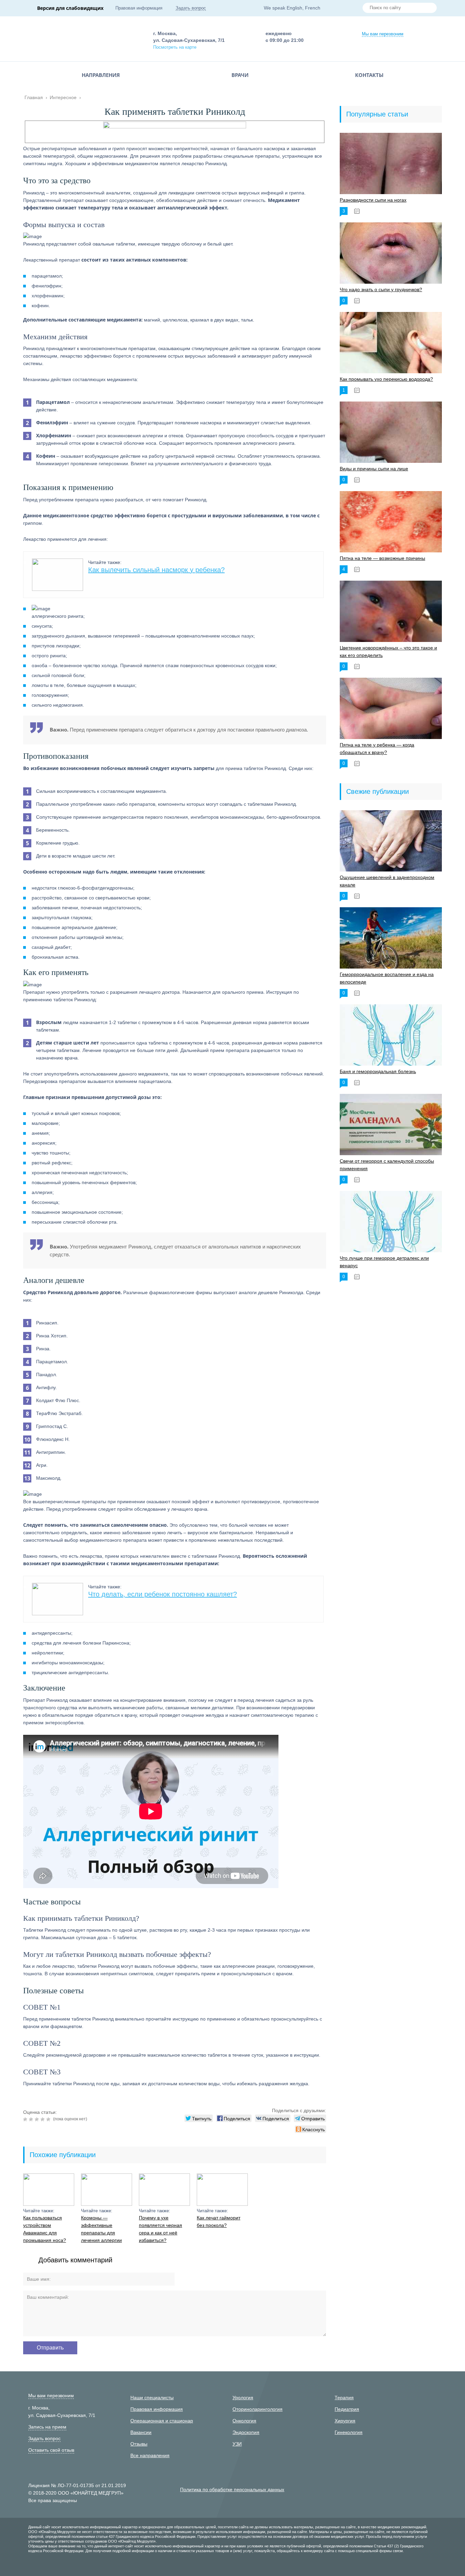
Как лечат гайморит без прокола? (219, 2221)
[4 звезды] (43, 2119)
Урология (243, 2398)
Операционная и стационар (162, 2421)
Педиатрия (347, 2409)
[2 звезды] (32, 2119)
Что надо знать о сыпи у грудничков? (381, 289)
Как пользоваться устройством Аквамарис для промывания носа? (45, 2229)
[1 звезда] (26, 2119)
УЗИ (237, 2444)
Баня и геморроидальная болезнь (378, 1071)
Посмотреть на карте (175, 47)
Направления (101, 75)
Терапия (344, 2398)
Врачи (240, 75)
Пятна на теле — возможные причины (382, 558)
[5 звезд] (49, 2119)
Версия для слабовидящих (70, 8)
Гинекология (349, 2432)
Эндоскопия (246, 2432)
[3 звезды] (38, 2119)
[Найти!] (429, 9)
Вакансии (141, 2432)
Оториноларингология (258, 2409)
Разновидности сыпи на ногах (373, 200)
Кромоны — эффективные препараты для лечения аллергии (101, 2229)
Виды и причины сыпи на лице (374, 469)
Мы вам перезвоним (383, 34)
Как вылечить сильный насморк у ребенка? (156, 570)
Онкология (244, 2421)
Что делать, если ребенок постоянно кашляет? (163, 1594)
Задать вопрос (191, 8)
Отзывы (139, 2444)
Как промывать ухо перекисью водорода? (386, 379)
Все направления (150, 2455)
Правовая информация (139, 8)
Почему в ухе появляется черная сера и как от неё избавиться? (161, 2229)
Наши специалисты (152, 2398)
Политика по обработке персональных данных (232, 2489)
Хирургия (345, 2421)
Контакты (369, 75)
